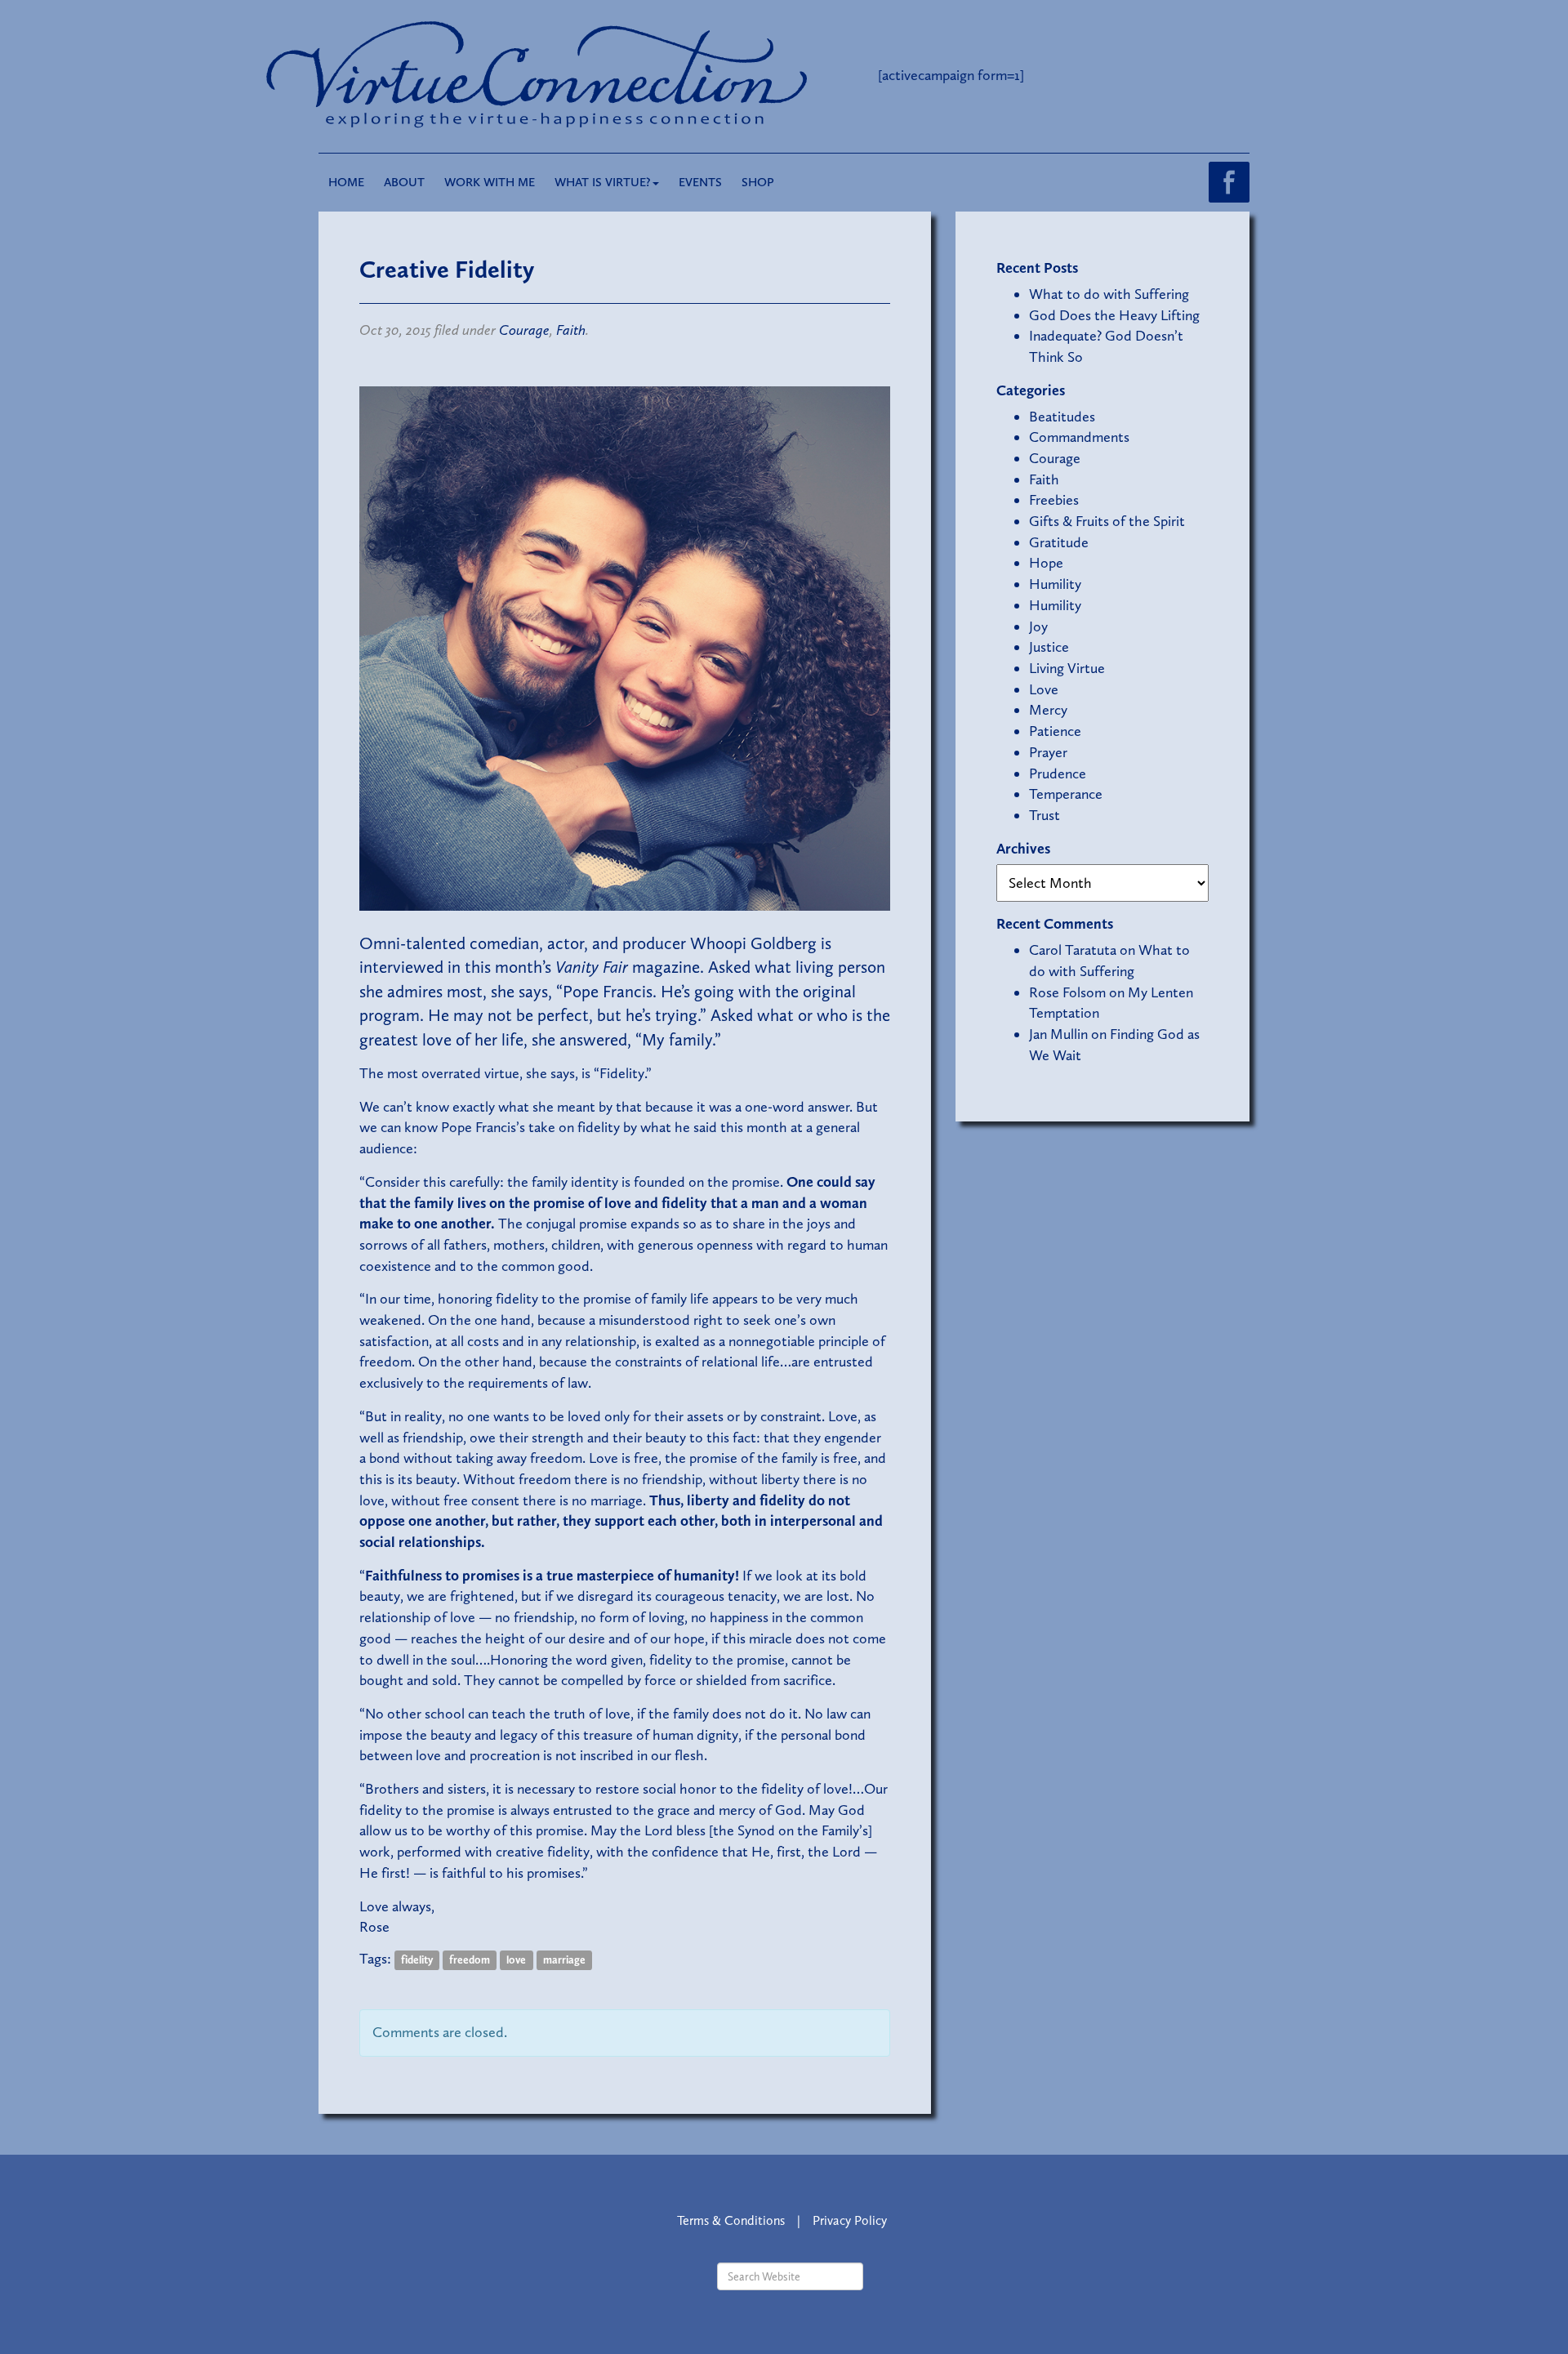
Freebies (1054, 500)
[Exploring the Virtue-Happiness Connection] (603, 75)
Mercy (1048, 710)
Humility (1055, 584)
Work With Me (490, 182)
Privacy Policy (850, 2220)
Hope (1046, 563)
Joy (1038, 626)
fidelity (417, 1960)
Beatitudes (1062, 417)
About (404, 182)
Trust (1045, 815)
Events (700, 182)
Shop (758, 182)
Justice (1049, 647)
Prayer (1048, 752)
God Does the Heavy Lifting (1114, 315)
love (516, 1960)
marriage (564, 1960)
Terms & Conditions (731, 2220)
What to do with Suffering (1109, 294)
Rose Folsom (1067, 992)
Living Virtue (1067, 668)
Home (346, 182)
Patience (1055, 731)
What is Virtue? (603, 182)
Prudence (1058, 774)
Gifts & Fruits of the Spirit (1107, 521)
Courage (524, 330)
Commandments (1079, 437)
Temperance (1066, 794)
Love (1044, 689)
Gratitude (1059, 542)
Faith (571, 330)
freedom (470, 1960)
